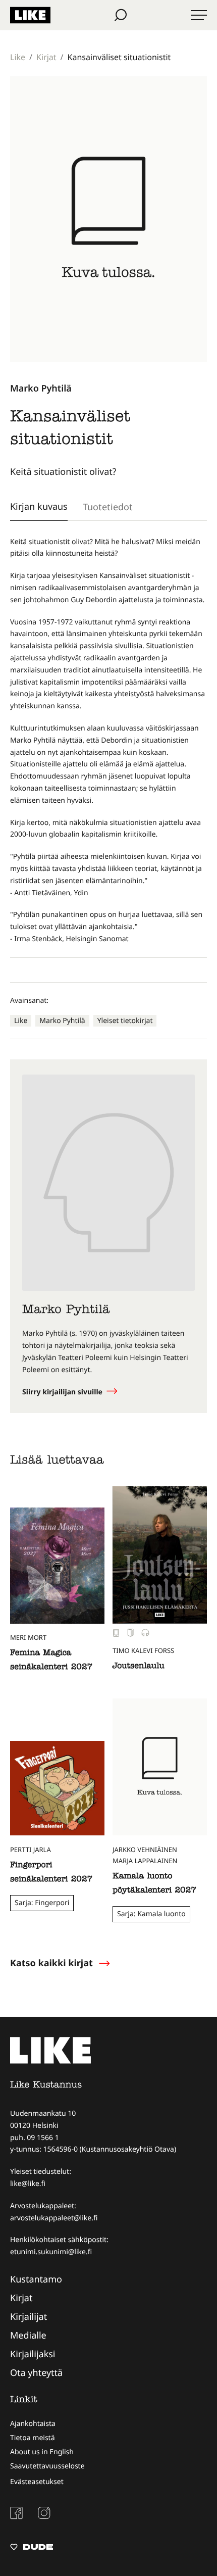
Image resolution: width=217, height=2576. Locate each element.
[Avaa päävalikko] (199, 15)
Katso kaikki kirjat (51, 1963)
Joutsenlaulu (139, 1667)
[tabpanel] (108, 741)
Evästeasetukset (37, 2482)
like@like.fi (28, 2184)
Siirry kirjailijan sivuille (63, 1392)
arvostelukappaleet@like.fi (54, 2218)
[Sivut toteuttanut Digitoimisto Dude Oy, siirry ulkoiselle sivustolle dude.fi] (32, 2548)
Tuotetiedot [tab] (108, 507)
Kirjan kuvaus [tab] (39, 506)
